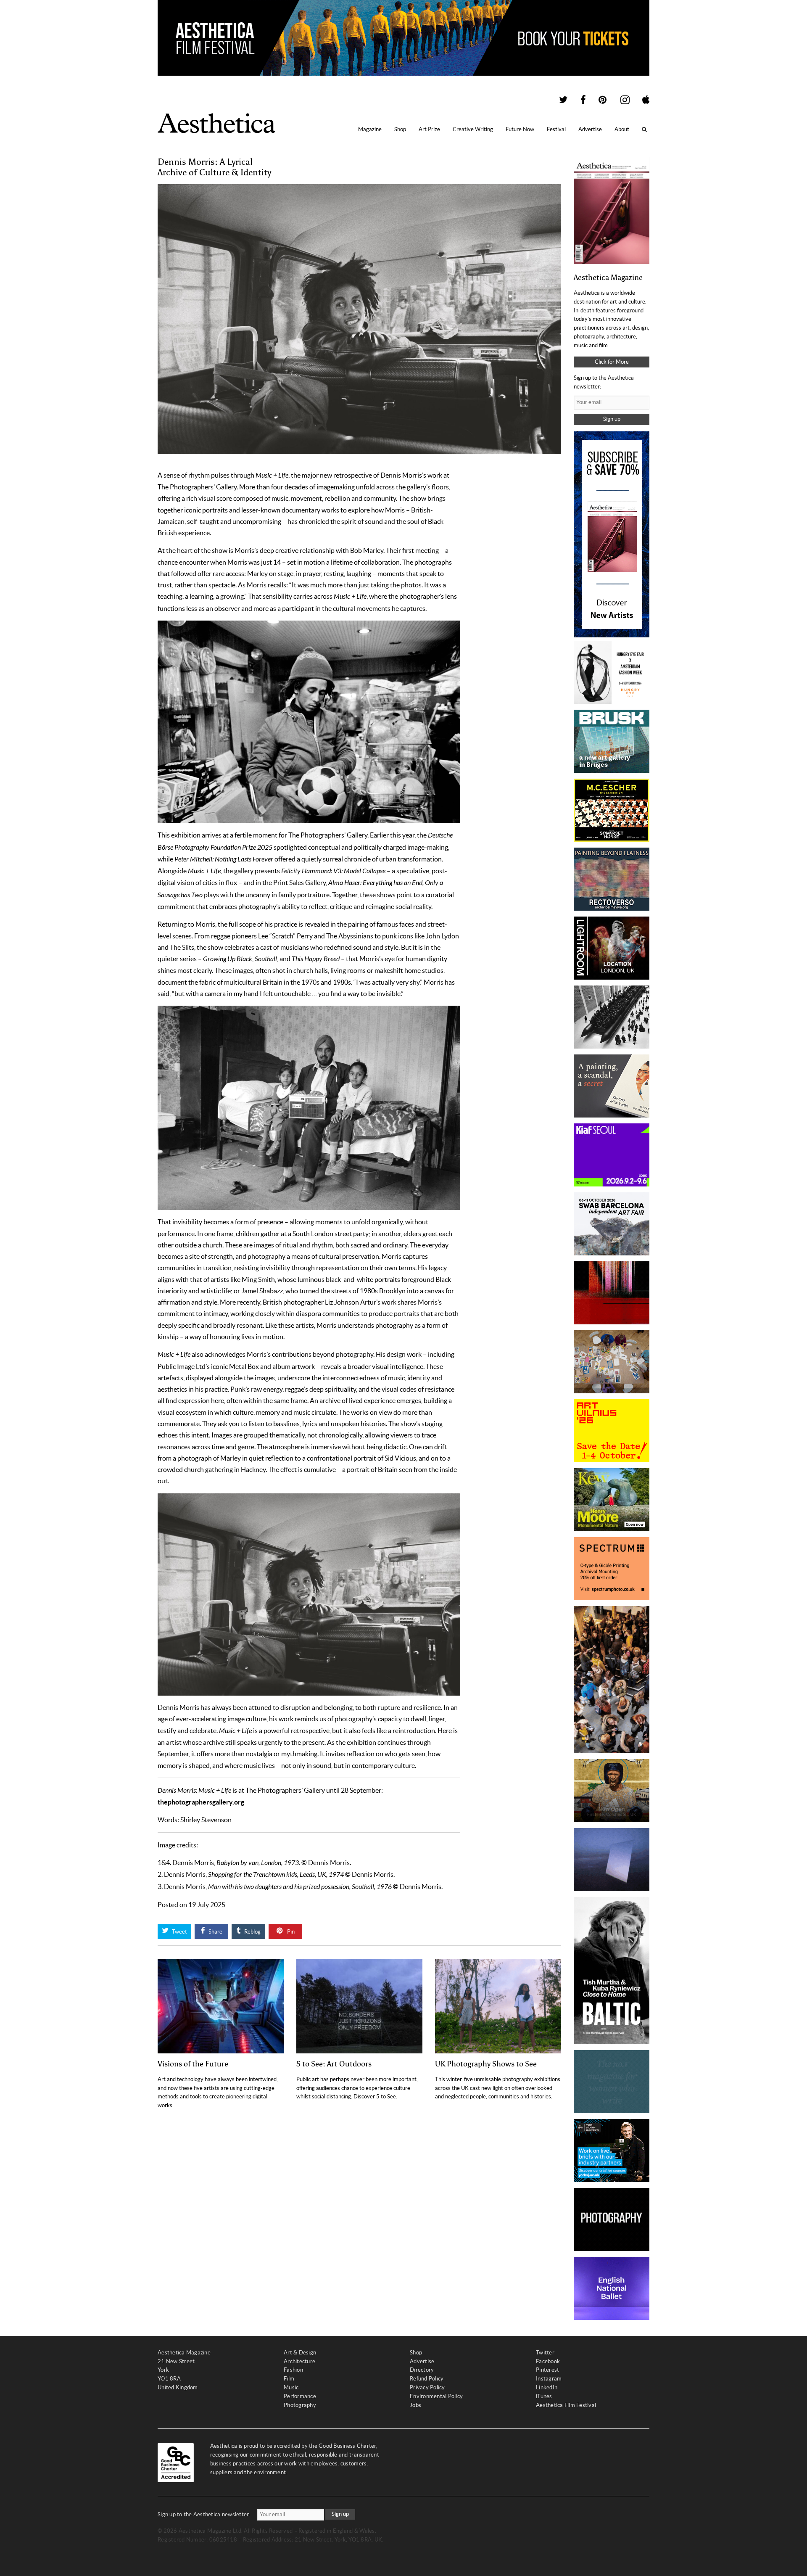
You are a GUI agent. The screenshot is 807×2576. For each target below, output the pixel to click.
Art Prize (429, 129)
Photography (300, 2405)
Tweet (179, 1932)
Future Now (520, 129)
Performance (300, 2396)
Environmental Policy (436, 2396)
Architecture (299, 2361)
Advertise (590, 129)
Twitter (545, 2353)
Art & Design (300, 2353)
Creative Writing (473, 129)
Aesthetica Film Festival (566, 2405)
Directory (422, 2370)
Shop (400, 129)
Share (215, 1932)
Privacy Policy (427, 2387)
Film (289, 2379)
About (622, 129)
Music (291, 2387)
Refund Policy (427, 2379)
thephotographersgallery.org (201, 1802)
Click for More (612, 362)
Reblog (252, 1932)
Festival (556, 129)
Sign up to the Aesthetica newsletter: (204, 2514)
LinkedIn (547, 2387)
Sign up (612, 419)
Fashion (293, 2370)
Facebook (548, 2361)
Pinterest (547, 2370)
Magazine (370, 129)
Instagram (549, 2379)
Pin (290, 1932)
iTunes (544, 2396)
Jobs (415, 2405)
